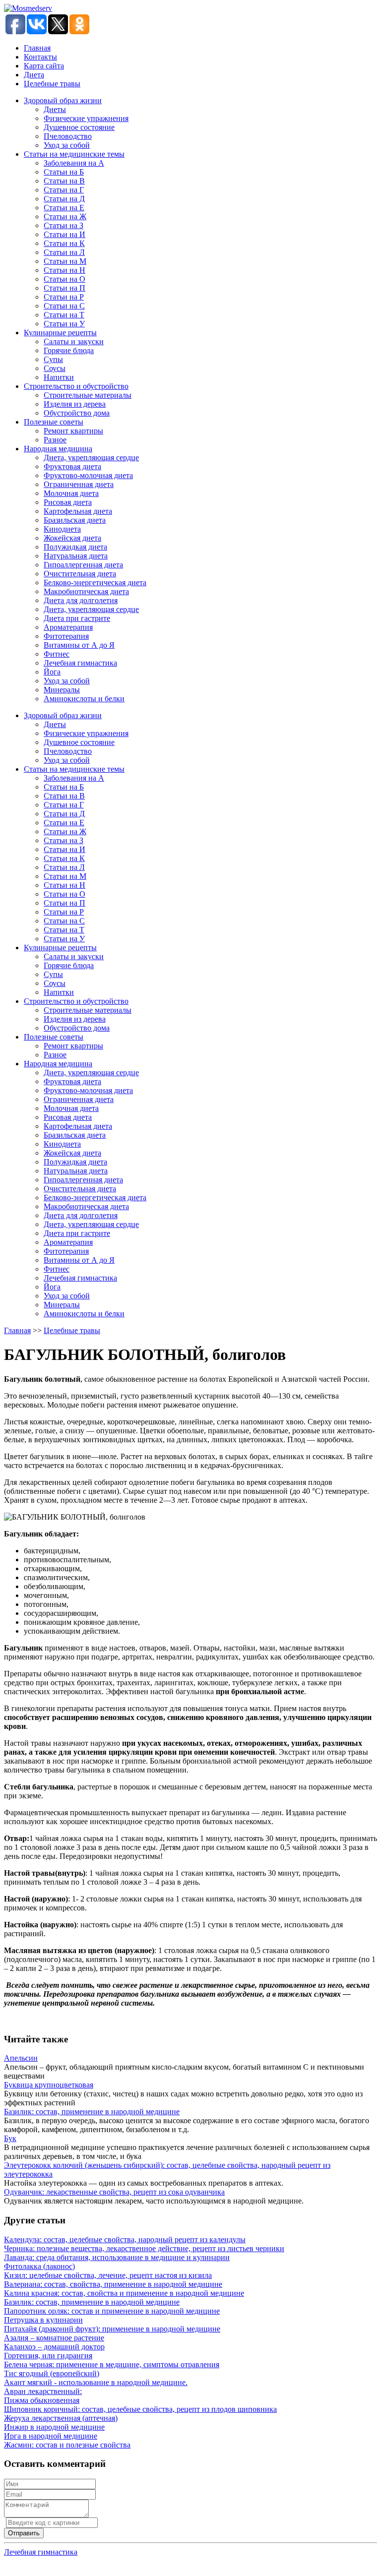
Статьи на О (64, 279)
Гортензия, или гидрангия (48, 2356)
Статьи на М (65, 261)
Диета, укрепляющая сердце (91, 458)
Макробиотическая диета (86, 591)
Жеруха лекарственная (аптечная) (61, 2418)
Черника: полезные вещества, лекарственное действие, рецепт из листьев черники (144, 2248)
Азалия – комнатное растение (54, 2338)
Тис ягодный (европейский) (52, 2373)
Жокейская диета (72, 538)
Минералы (62, 690)
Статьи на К (64, 243)
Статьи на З (63, 225)
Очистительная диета (80, 574)
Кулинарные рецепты (60, 333)
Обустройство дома (77, 413)
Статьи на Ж (65, 216)
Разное (55, 440)
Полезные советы (54, 422)
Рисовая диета (68, 502)
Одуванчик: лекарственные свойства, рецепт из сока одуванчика (114, 2192)
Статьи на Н (64, 270)
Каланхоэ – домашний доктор (54, 2347)
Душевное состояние (79, 127)
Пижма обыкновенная (42, 2400)
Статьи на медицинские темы (74, 154)
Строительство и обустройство (76, 386)
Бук (10, 2138)
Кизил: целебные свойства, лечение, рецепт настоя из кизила (108, 2275)
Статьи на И (64, 234)
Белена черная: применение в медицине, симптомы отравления (112, 2364)
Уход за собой (67, 145)
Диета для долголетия (81, 600)
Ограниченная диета (79, 484)
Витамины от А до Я (79, 645)
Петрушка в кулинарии (43, 2320)
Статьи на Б (64, 172)
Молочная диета (71, 493)
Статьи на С (64, 306)
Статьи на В (64, 181)
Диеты (55, 109)
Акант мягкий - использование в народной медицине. (96, 2382)
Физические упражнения (86, 118)
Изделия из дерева (75, 404)
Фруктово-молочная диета (88, 475)
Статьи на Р (64, 297)
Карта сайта (44, 66)
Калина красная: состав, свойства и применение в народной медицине (124, 2293)
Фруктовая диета (72, 466)
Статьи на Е (64, 208)
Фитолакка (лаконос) (39, 2266)
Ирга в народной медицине (51, 2436)
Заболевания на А (74, 163)
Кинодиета (62, 529)
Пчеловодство (68, 136)
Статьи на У (64, 324)
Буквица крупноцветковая (49, 2085)
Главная (37, 48)
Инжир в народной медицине (54, 2427)
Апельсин (21, 2058)
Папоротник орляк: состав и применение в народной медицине (112, 2311)
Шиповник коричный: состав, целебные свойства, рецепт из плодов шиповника (140, 2409)
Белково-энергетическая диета (95, 583)
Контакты (40, 57)
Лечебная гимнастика (80, 663)
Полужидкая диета (75, 547)
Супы (53, 359)
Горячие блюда (69, 350)
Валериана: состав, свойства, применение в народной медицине (113, 2284)
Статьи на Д (64, 199)
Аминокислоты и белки (84, 699)
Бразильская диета (75, 520)
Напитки (59, 377)
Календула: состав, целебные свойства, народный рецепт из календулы (125, 2239)
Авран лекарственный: (43, 2391)
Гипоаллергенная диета (83, 565)
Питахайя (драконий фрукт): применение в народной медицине (112, 2329)
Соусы (55, 368)
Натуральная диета (76, 556)
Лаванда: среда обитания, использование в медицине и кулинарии (117, 2257)
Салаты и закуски (74, 341)
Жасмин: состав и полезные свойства (67, 2445)
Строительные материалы (88, 395)
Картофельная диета (78, 511)
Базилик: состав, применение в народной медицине (92, 2112)
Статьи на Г (64, 190)
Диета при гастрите (77, 618)
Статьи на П (64, 288)
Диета (34, 75)
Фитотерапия (66, 636)
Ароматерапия (68, 627)
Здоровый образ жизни (63, 100)
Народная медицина (58, 449)
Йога (52, 672)
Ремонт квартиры (73, 431)
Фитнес (57, 654)
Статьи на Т (64, 315)
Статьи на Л (64, 252)
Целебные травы (52, 84)
